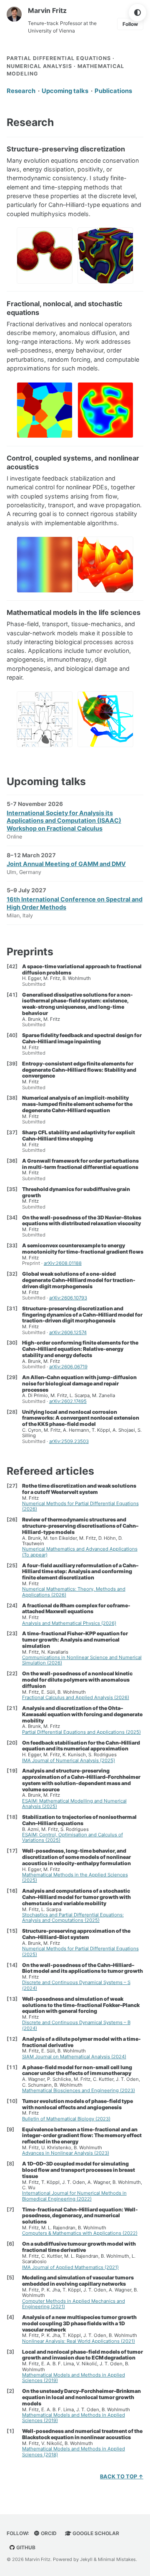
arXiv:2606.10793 (68, 1298)
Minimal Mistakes (117, 2559)
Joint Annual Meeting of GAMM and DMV (66, 864)
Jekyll (86, 2559)
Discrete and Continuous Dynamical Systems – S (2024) (76, 1985)
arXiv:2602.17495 (68, 1401)
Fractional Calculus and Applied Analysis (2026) (76, 1697)
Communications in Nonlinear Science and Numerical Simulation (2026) (82, 1660)
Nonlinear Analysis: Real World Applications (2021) (79, 2341)
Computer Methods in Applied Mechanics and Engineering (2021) (74, 2304)
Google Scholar (95, 2533)
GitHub (25, 2547)
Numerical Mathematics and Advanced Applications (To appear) (80, 1552)
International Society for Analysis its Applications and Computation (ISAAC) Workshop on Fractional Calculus (64, 821)
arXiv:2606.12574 (68, 1332)
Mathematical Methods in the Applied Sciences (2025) (75, 1877)
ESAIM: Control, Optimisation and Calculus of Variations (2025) (72, 1837)
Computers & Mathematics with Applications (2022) (80, 2233)
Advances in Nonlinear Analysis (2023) (66, 2153)
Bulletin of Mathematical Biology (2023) (66, 2119)
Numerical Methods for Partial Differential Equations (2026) (80, 1506)
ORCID (48, 2533)
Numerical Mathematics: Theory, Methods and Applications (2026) (74, 1592)
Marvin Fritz (47, 10)
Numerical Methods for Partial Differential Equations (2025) (80, 1951)
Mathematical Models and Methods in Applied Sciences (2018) (74, 2451)
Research (21, 91)
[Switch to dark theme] (137, 13)
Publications (113, 91)
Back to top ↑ (122, 2477)
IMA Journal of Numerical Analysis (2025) (69, 1760)
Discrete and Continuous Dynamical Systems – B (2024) (76, 2025)
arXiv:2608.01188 (63, 1263)
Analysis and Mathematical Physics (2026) (69, 1623)
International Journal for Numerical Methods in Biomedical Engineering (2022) (74, 2196)
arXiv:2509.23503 (69, 1441)
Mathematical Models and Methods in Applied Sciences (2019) (74, 2378)
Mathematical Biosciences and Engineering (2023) (79, 2090)
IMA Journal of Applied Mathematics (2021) (70, 2267)
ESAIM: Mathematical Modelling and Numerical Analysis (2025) (74, 1804)
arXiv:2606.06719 (68, 1367)
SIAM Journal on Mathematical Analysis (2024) (74, 2057)
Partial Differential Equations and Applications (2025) (81, 1732)
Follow (130, 24)
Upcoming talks (65, 91)
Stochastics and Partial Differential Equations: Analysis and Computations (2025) (73, 1918)
